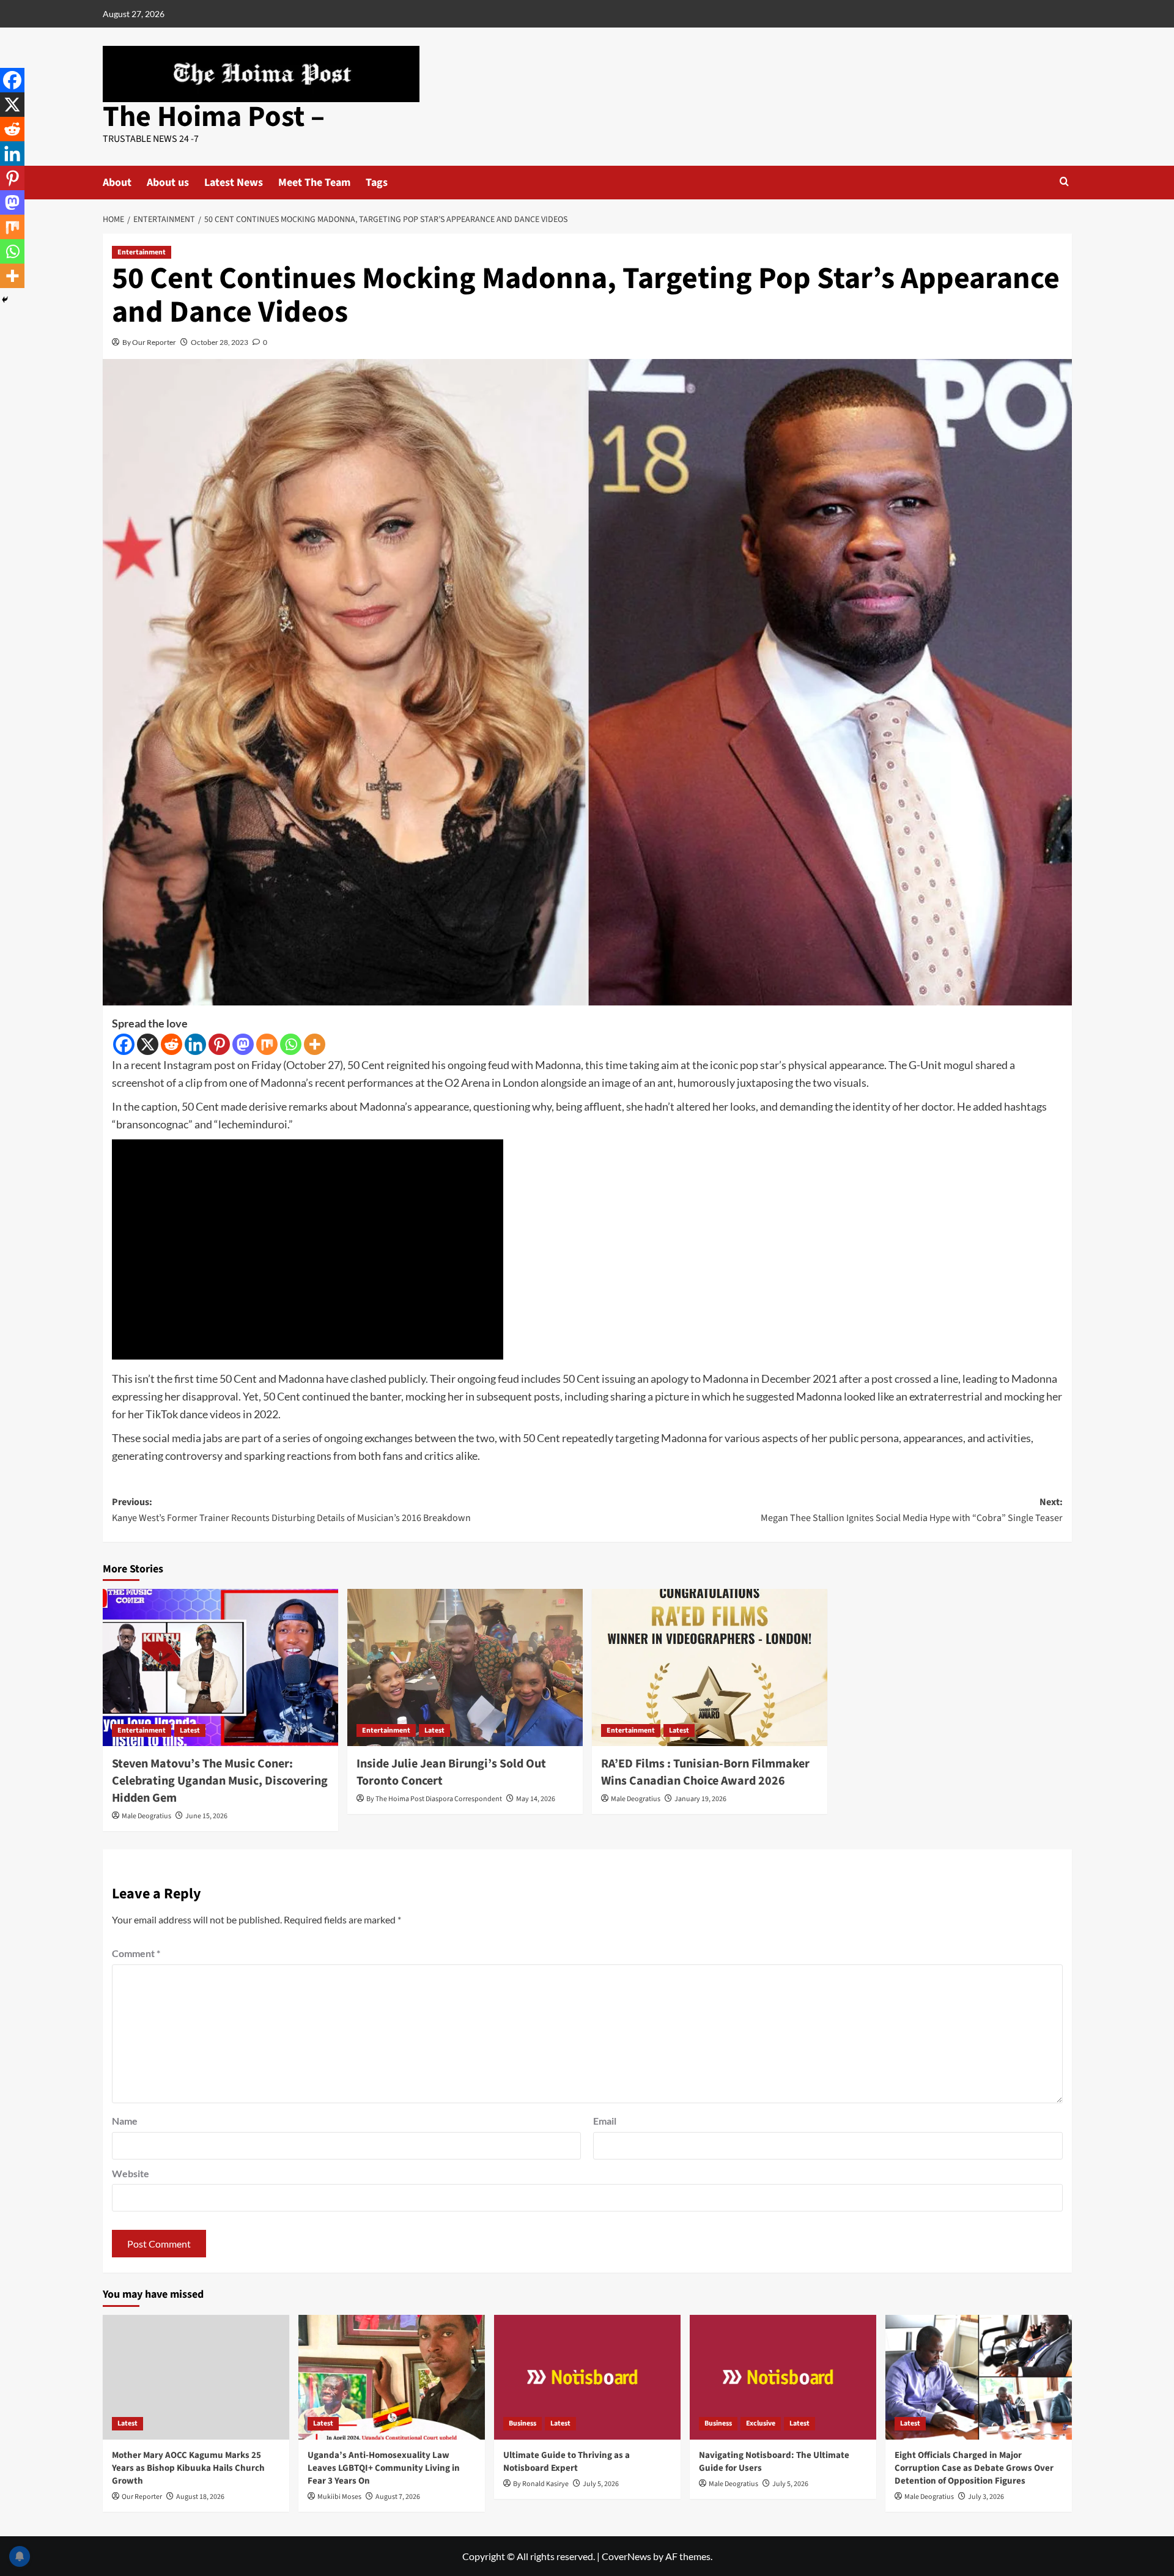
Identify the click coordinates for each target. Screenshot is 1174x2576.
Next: (912, 1510)
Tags (377, 183)
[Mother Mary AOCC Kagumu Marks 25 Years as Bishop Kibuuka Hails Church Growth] (196, 2377)
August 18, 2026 (200, 2497)
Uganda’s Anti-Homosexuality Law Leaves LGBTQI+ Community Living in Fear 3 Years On (384, 2468)
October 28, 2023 (220, 342)
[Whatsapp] (291, 1044)
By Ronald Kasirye (541, 2484)
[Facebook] (124, 1044)
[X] (148, 1044)
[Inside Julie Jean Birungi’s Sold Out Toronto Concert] (465, 1667)
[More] (315, 1044)
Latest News (234, 183)
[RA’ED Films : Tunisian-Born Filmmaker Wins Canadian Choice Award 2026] (710, 1667)
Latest (190, 1730)
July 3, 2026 (986, 2497)
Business (522, 2423)
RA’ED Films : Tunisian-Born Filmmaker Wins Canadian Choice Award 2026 (705, 1772)
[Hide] (5, 300)
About (117, 183)
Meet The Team (314, 183)
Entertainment (142, 252)
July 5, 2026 (601, 2484)
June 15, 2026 (206, 1816)
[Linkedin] (195, 1044)
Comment (136, 1953)
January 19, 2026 (700, 1799)
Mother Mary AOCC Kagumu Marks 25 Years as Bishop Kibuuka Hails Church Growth (188, 2468)
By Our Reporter (149, 342)
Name (125, 2121)
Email (605, 2121)
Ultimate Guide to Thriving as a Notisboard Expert (567, 2462)
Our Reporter (142, 2497)
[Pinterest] (219, 1044)
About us (168, 183)
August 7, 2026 (398, 2497)
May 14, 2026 (536, 1799)
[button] (1064, 181)
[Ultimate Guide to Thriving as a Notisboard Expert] (587, 2377)
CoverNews (626, 2556)
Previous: (291, 1510)
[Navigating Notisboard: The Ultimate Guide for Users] (783, 2377)
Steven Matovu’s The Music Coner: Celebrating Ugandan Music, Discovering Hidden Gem (220, 1781)
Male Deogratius (146, 1816)
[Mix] (267, 1044)
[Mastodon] (243, 1044)
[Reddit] (172, 1044)
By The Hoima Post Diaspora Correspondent (434, 1799)
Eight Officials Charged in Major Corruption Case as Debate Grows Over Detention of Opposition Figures (974, 2468)
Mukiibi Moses (339, 2497)
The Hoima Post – (214, 117)
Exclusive (761, 2423)
